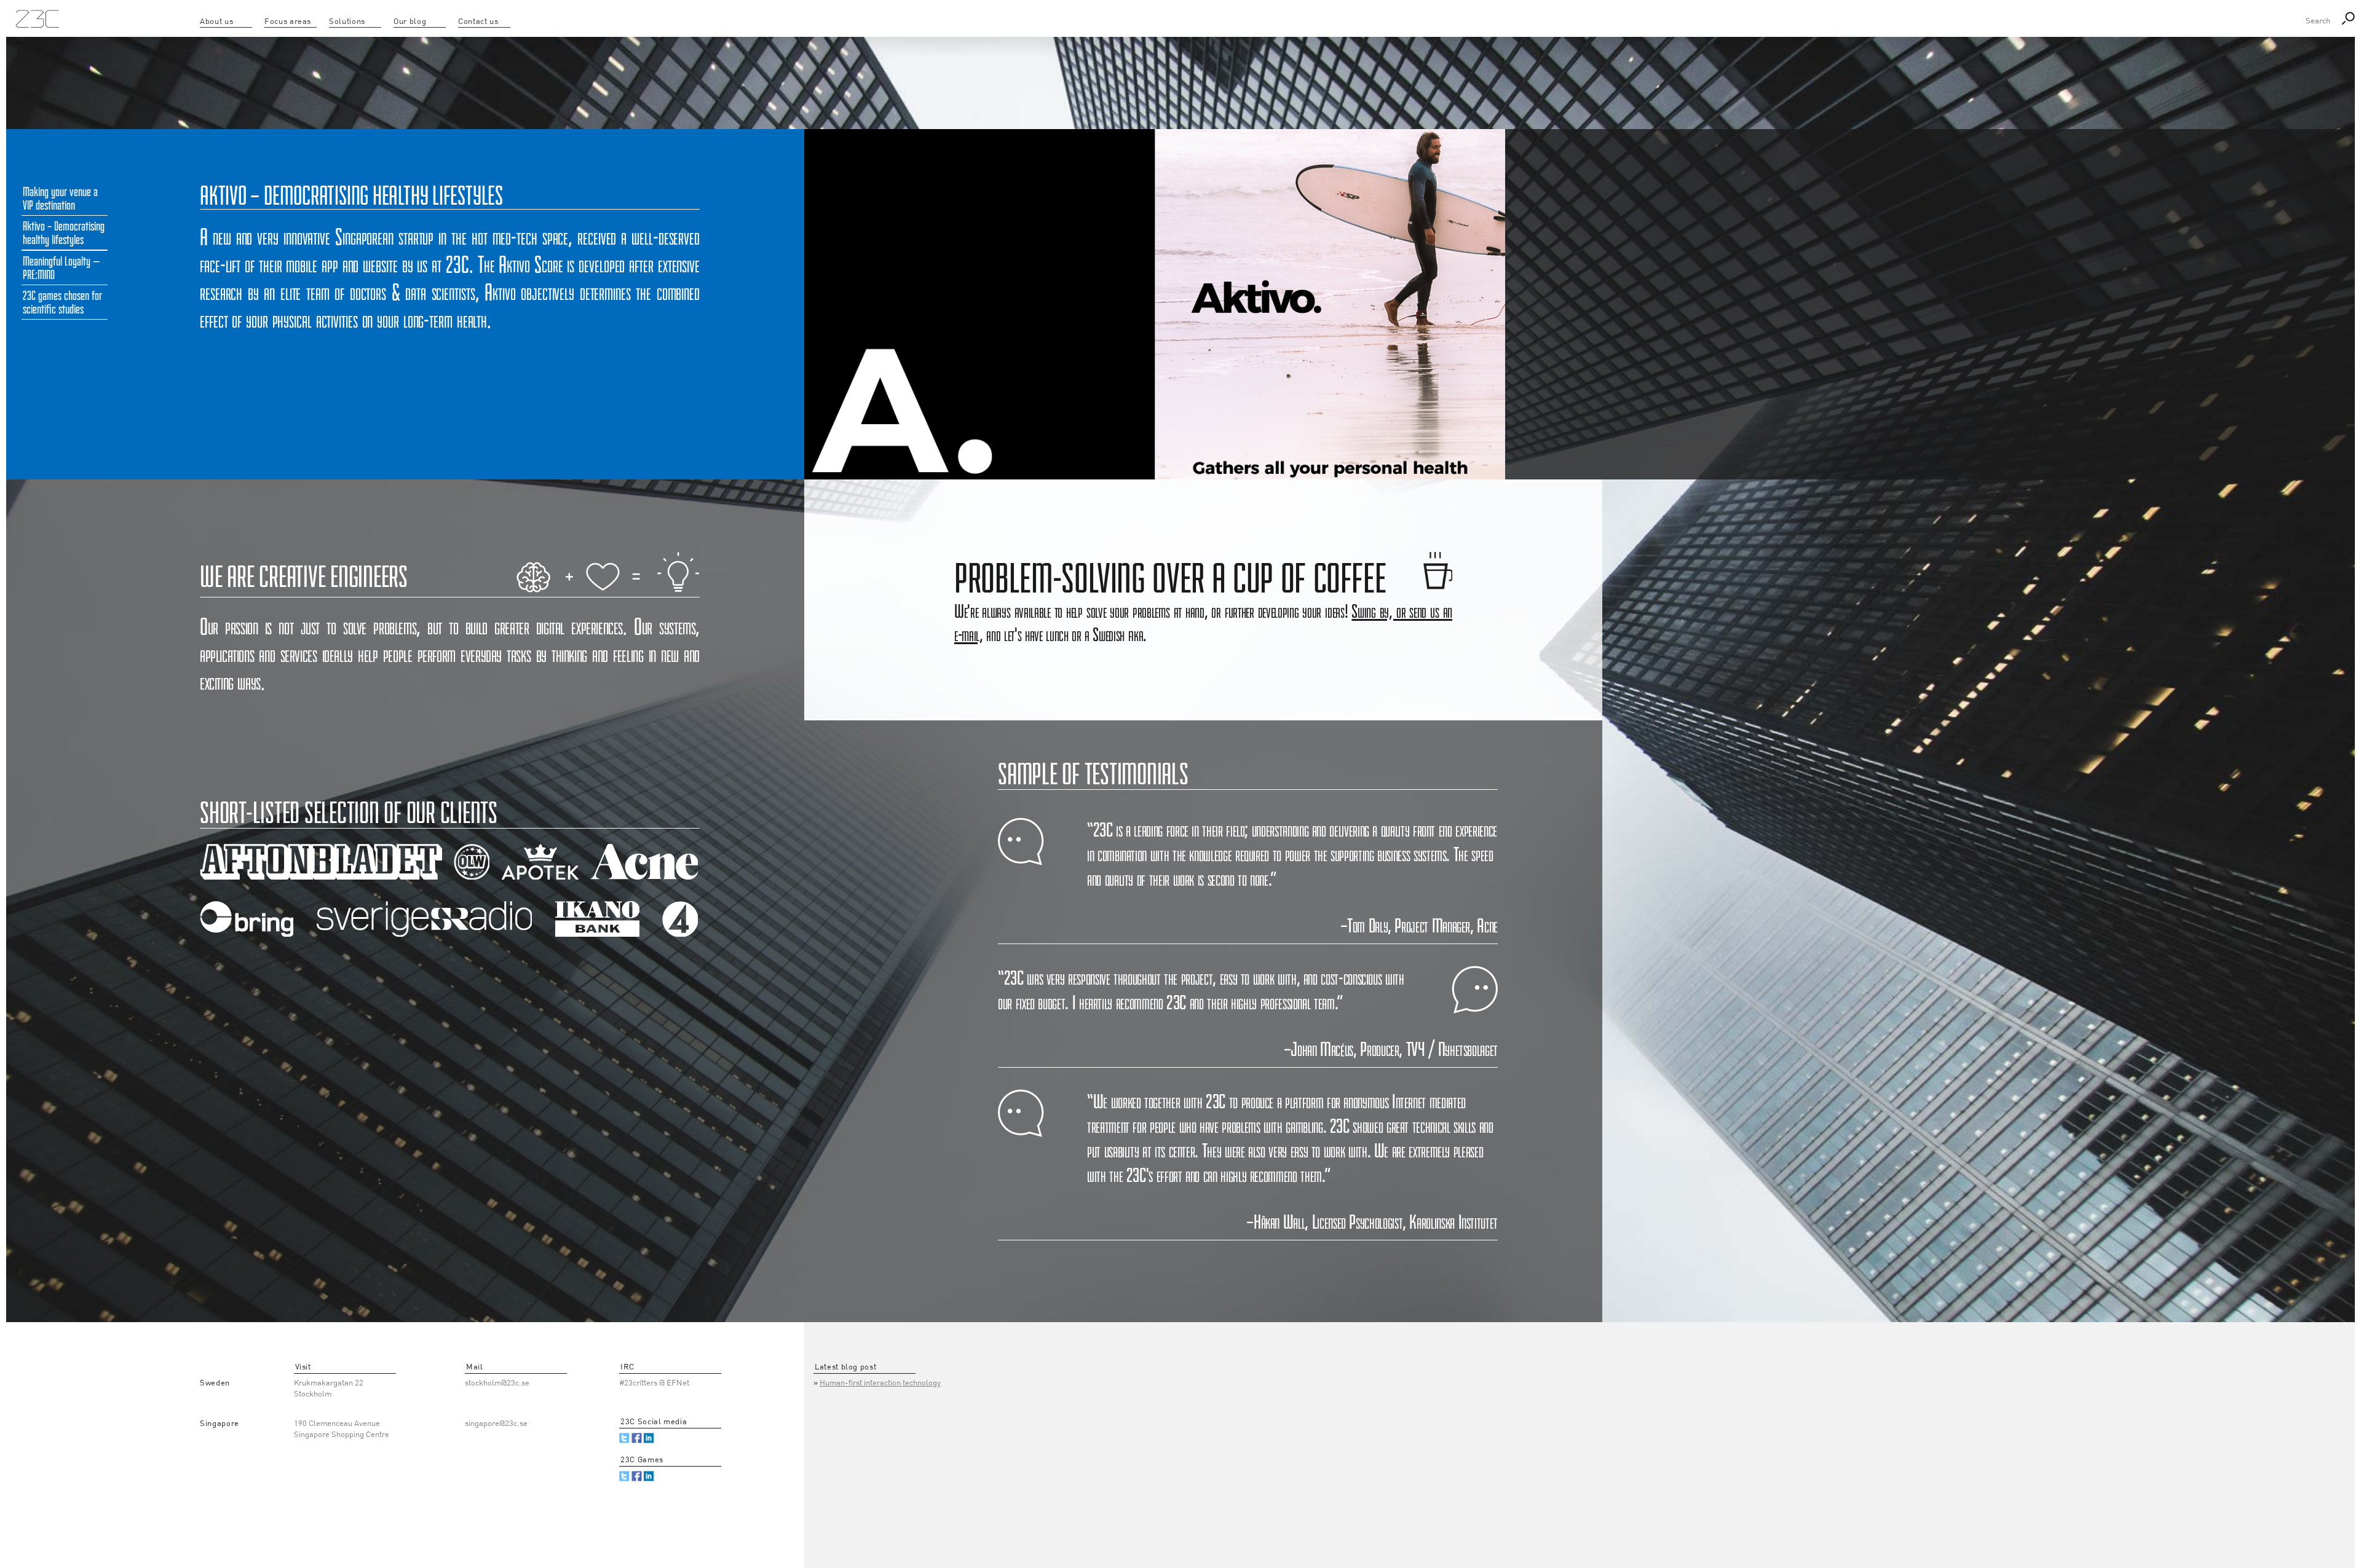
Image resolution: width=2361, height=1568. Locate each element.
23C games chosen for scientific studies (62, 302)
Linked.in (649, 1438)
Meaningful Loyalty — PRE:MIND (61, 268)
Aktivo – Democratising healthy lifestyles (64, 233)
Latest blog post (845, 1367)
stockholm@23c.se (497, 1383)
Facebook (637, 1438)
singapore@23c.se (496, 1424)
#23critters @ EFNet (654, 1383)
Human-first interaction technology (880, 1383)
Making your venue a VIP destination (60, 199)
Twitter (624, 1438)
